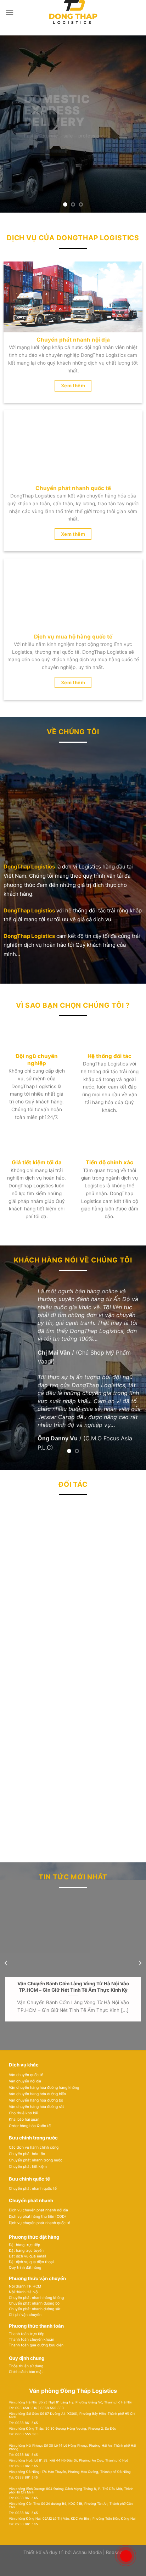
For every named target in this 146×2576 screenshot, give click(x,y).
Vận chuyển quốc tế (26, 2075)
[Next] (140, 1963)
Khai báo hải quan (24, 2119)
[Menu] (10, 12)
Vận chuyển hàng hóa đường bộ (36, 2100)
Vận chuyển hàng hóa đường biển (37, 2094)
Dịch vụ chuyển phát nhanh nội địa (38, 2210)
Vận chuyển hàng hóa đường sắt (36, 2107)
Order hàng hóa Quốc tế (30, 2126)
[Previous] (6, 1963)
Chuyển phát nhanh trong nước (36, 2160)
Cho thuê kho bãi (23, 2113)
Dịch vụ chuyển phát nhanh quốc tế (40, 2223)
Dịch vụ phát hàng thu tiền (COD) (37, 2216)
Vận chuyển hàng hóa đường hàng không (44, 2087)
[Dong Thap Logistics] (73, 12)
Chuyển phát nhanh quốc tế (33, 2188)
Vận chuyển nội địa (25, 2081)
